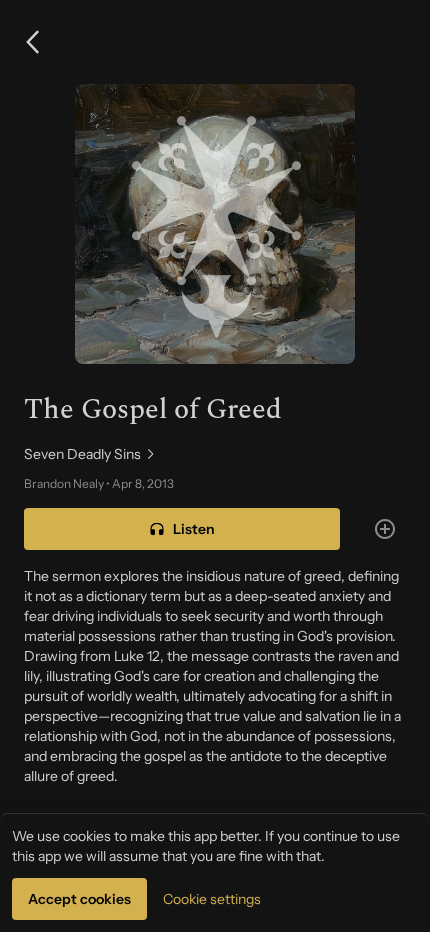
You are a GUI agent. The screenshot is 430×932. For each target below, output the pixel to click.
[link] (215, 454)
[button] (32, 42)
